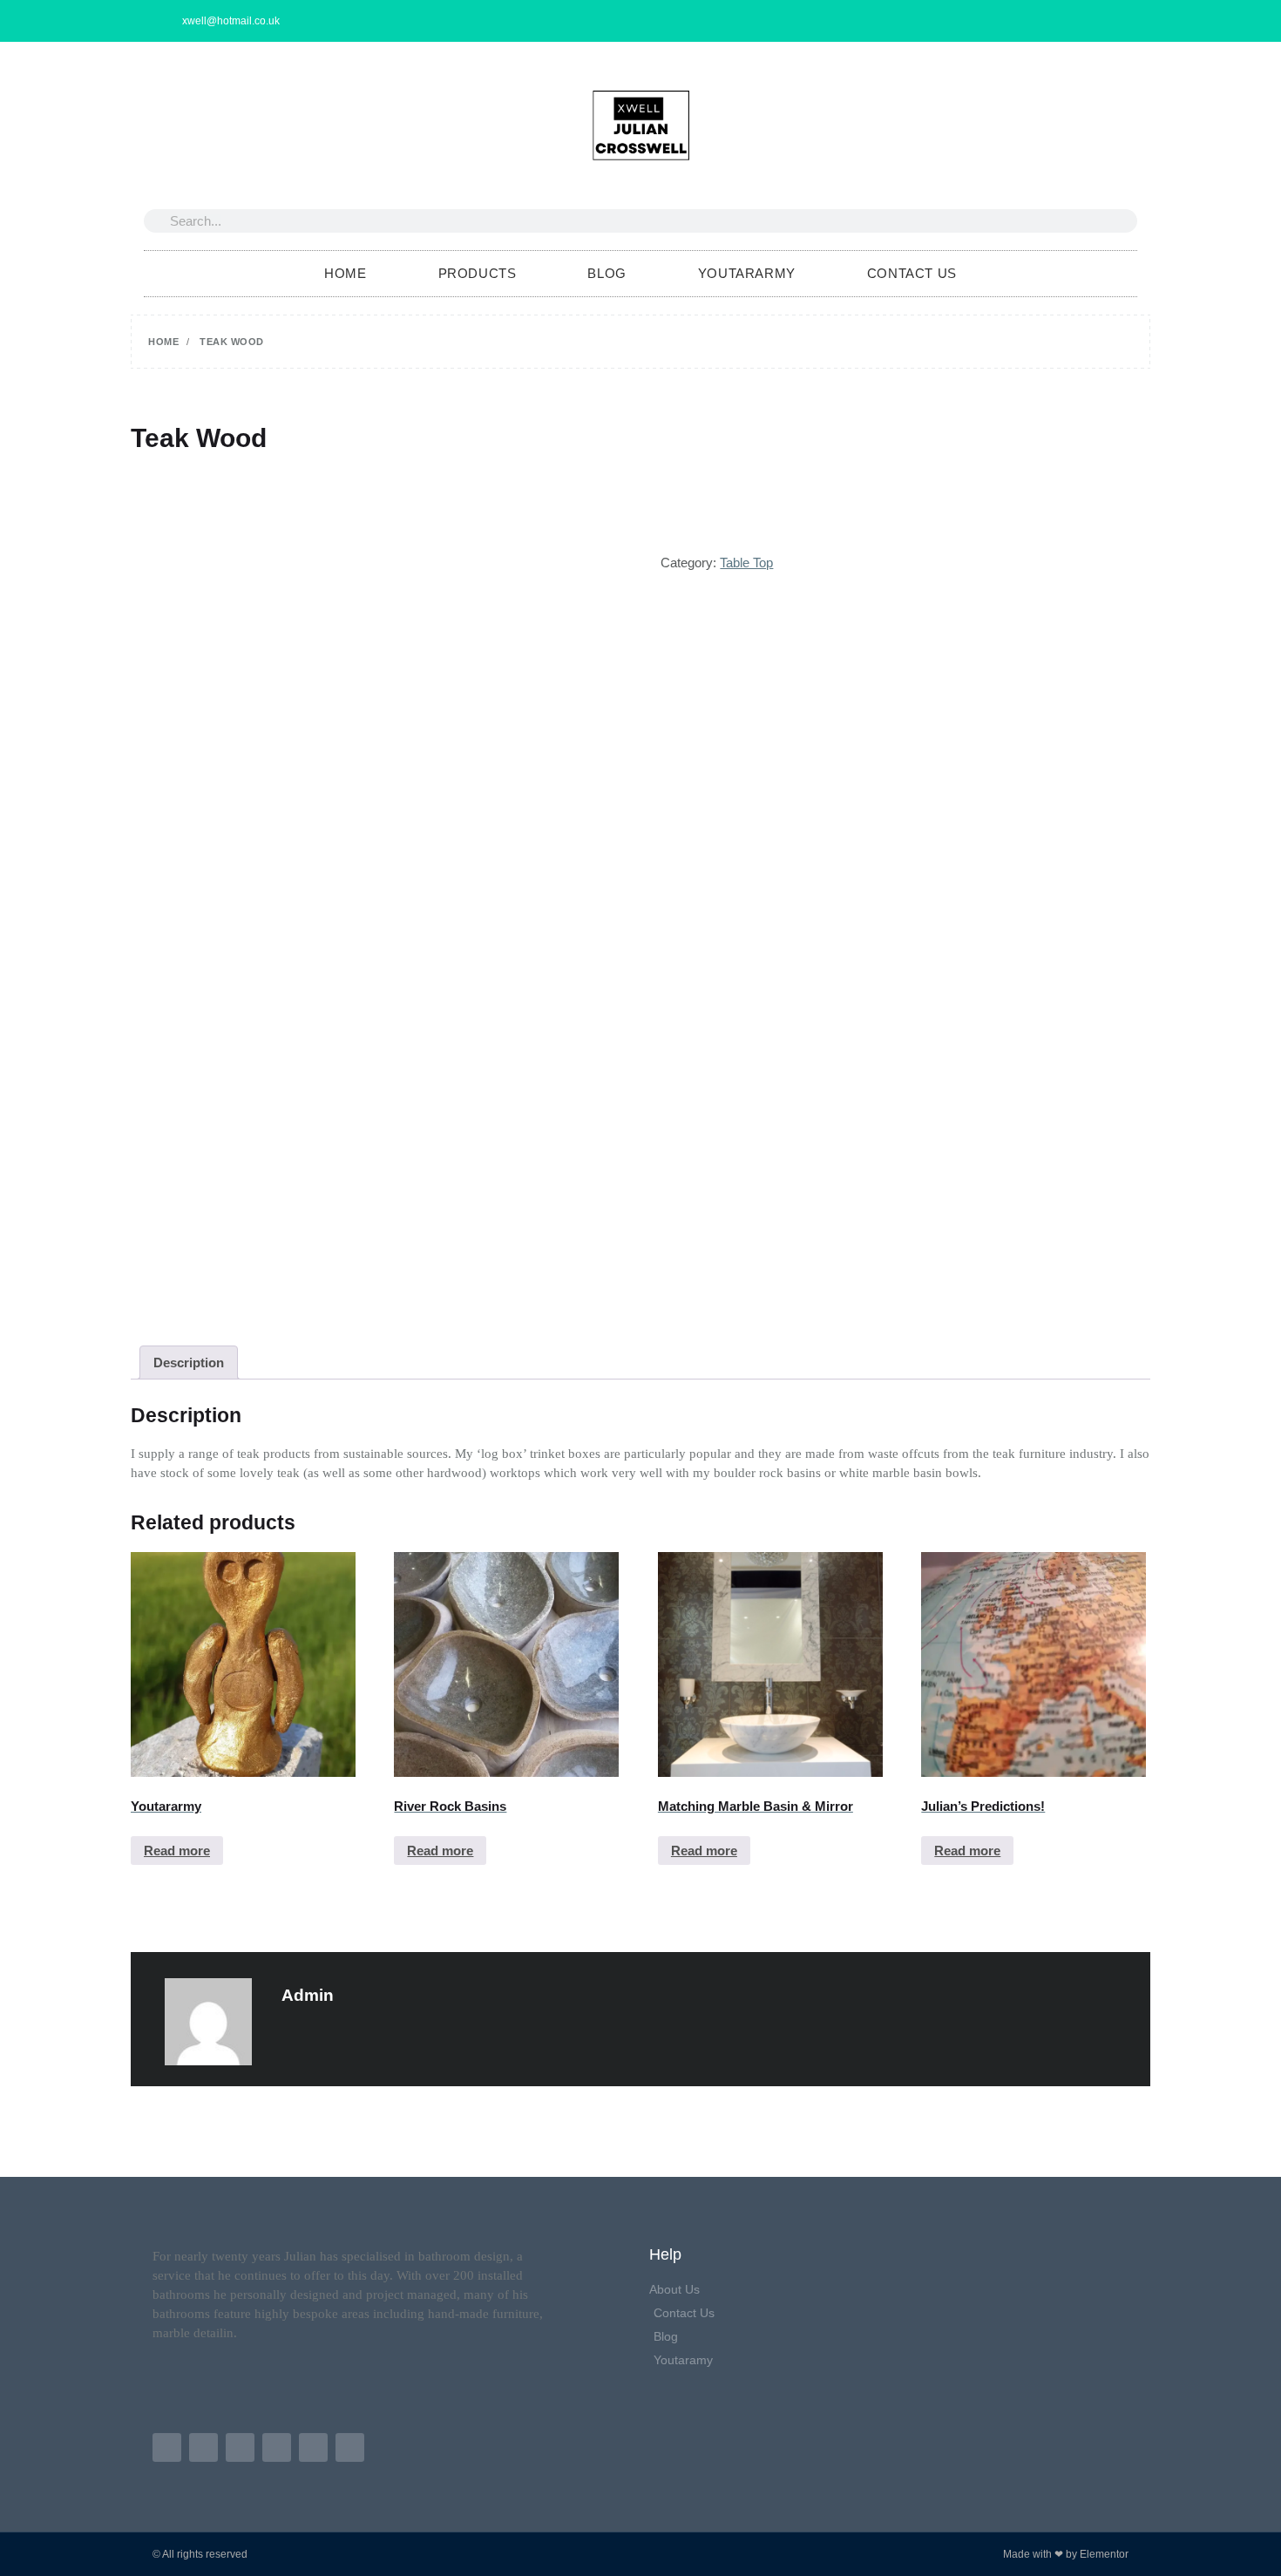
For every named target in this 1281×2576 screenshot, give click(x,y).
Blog (607, 273)
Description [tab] (189, 1363)
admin (308, 1995)
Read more (177, 1851)
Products (478, 273)
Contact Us (912, 273)
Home (345, 273)
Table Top (746, 563)
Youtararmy (747, 273)
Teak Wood (199, 438)
